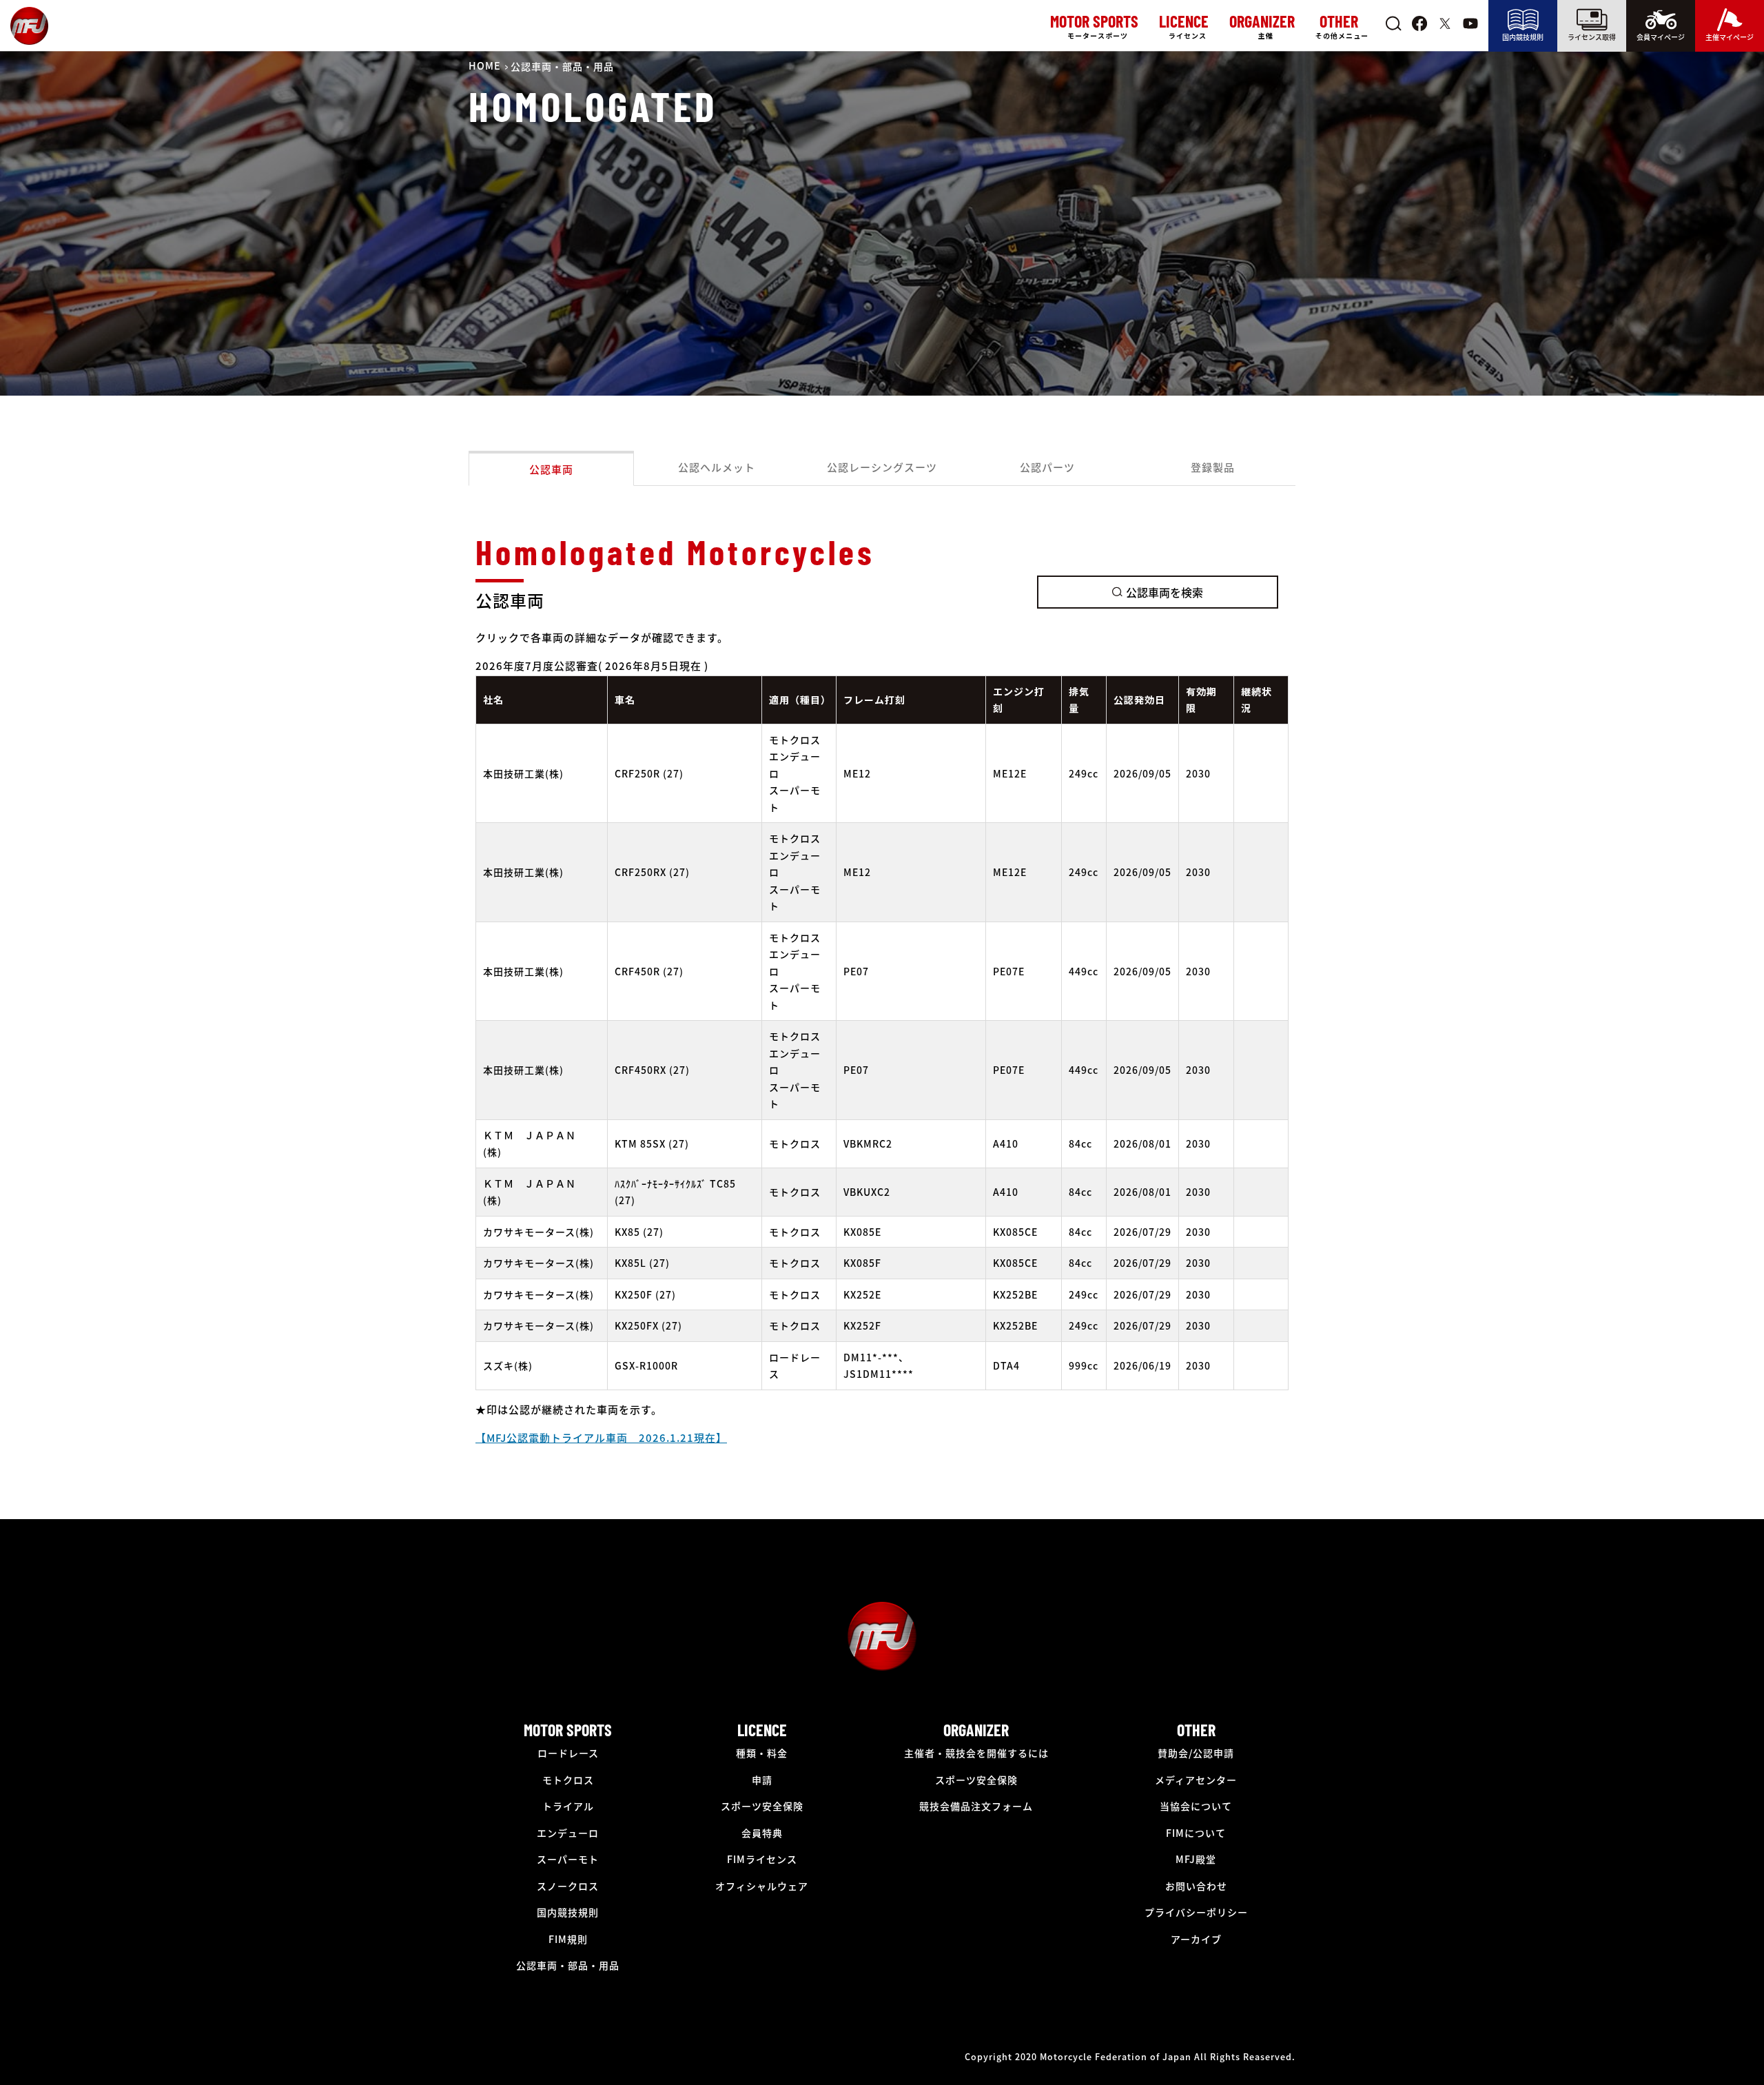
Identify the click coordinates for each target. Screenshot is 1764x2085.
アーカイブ (1196, 1939)
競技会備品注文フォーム (976, 1806)
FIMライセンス (762, 1859)
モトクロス (568, 1780)
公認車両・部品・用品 (568, 1965)
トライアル (568, 1806)
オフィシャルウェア (762, 1886)
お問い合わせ (1196, 1886)
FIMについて (1196, 1833)
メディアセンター (1196, 1780)
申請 (762, 1780)
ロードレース (568, 1753)
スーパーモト (568, 1859)
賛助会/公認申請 (1196, 1753)
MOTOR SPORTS (568, 1730)
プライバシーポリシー (1196, 1912)
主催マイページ (1730, 37)
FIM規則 (568, 1939)
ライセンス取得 (1592, 37)
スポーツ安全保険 (762, 1806)
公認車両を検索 (1165, 592)
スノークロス (568, 1886)
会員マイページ (1661, 37)
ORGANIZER (976, 1730)
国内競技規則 (1523, 37)
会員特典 (762, 1833)
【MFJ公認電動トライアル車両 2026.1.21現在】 (601, 1437)
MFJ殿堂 (1196, 1859)
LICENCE (762, 1730)
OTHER (1196, 1730)
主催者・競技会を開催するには (976, 1753)
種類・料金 (762, 1753)
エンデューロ (568, 1833)
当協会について (1196, 1806)
